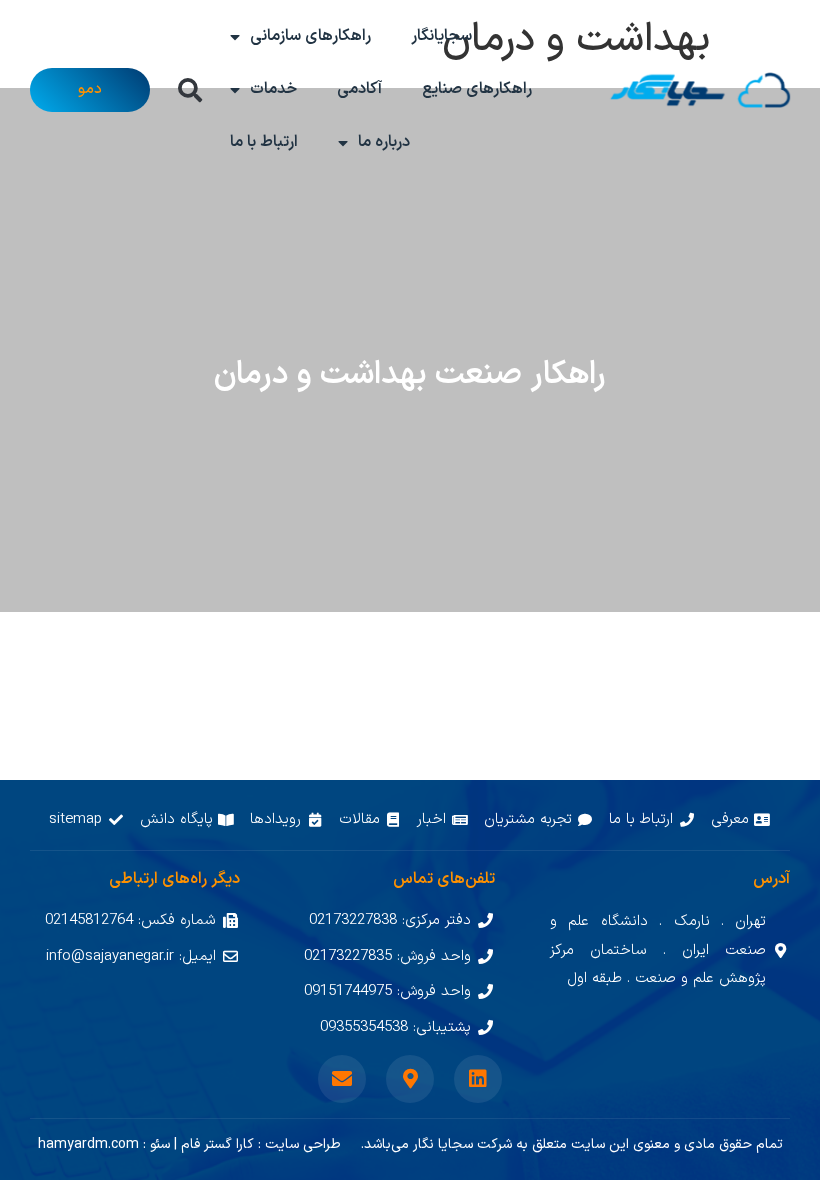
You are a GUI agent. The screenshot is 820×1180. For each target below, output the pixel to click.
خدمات (273, 89)
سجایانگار (441, 36)
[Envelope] (342, 1079)
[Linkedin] (478, 1079)
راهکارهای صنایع (477, 89)
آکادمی (359, 89)
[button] (190, 90)
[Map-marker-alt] (410, 1079)
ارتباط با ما (264, 142)
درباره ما (384, 142)
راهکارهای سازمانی (310, 36)
